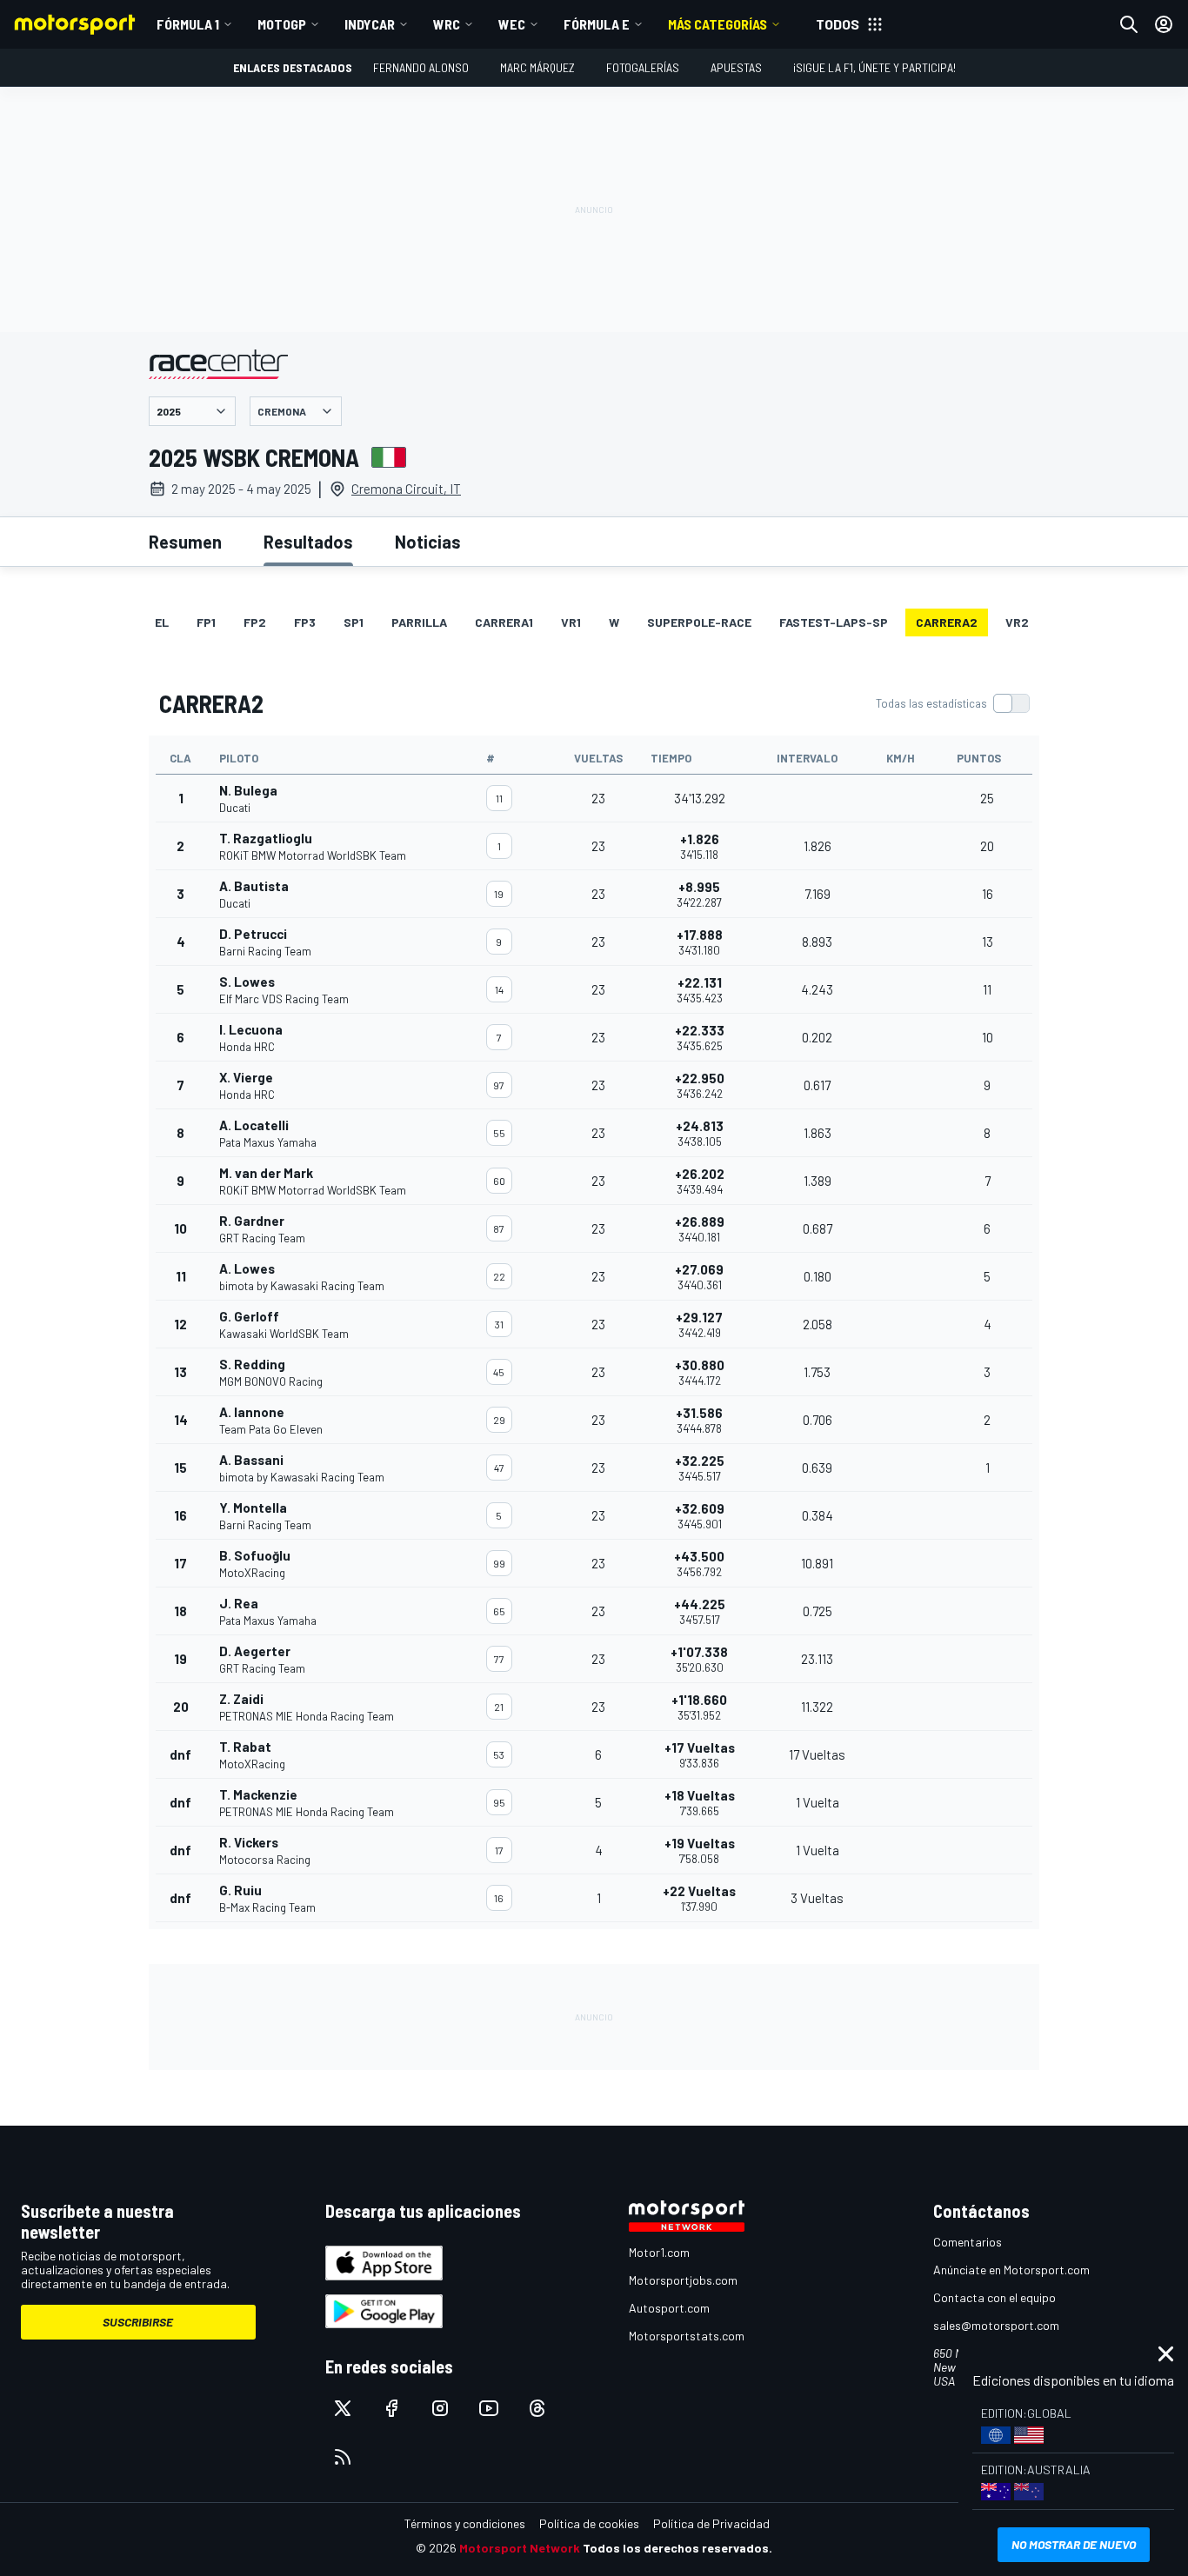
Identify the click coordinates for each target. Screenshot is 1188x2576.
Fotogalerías (643, 67)
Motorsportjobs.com (683, 2280)
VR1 (571, 622)
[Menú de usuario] (1164, 24)
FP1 (206, 622)
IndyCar (370, 24)
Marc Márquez (537, 67)
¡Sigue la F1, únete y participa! (874, 67)
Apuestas (736, 67)
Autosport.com (669, 2308)
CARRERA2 (947, 622)
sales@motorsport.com (996, 2325)
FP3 (305, 622)
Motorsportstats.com (687, 2336)
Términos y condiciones (465, 2523)
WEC (512, 24)
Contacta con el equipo (994, 2297)
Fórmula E (597, 24)
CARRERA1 (504, 622)
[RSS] (343, 2457)
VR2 (1017, 622)
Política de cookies (589, 2523)
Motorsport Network (520, 2548)
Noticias (428, 542)
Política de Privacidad (711, 2523)
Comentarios (968, 2242)
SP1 (354, 622)
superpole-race (699, 622)
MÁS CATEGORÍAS (717, 24)
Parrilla (419, 622)
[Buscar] (1129, 24)
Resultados (308, 542)
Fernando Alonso (421, 67)
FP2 (255, 622)
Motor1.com (659, 2252)
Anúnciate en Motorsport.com (1011, 2270)
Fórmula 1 (188, 24)
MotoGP (282, 24)
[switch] (952, 703)
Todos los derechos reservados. (677, 2548)
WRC (447, 24)
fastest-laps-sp (834, 622)
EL (162, 622)
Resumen (185, 542)
